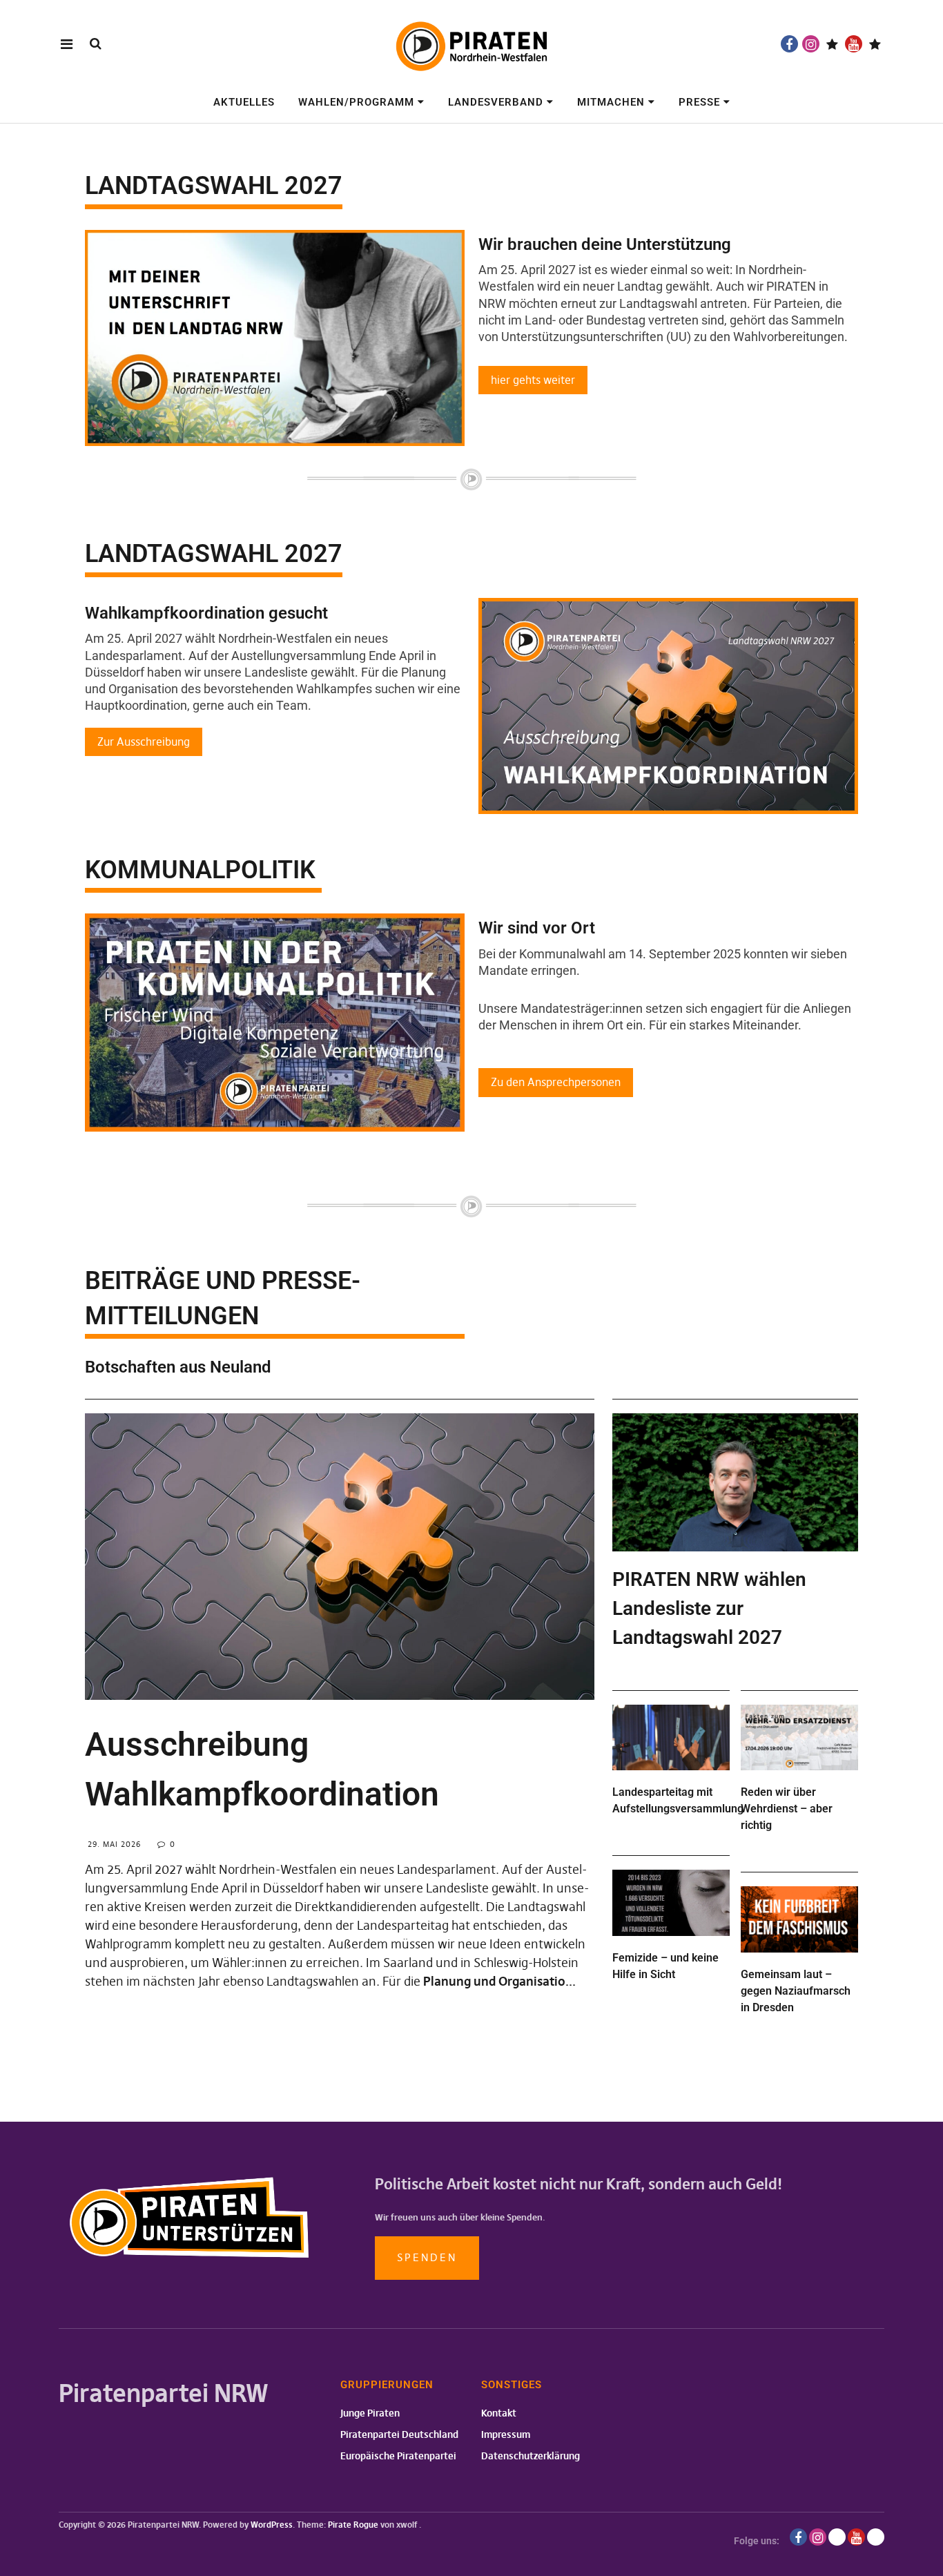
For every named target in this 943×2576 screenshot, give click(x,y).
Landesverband (496, 102)
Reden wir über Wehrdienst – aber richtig (787, 1809)
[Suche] (96, 43)
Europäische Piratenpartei (398, 2456)
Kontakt (499, 2413)
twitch (832, 44)
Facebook (789, 44)
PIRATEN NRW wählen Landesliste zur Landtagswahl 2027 (709, 1608)
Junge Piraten (370, 2413)
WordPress (272, 2525)
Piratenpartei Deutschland (399, 2434)
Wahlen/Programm (356, 102)
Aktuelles (244, 102)
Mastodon (875, 44)
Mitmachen (611, 102)
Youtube (854, 44)
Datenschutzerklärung (531, 2456)
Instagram (811, 44)
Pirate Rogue (353, 2525)
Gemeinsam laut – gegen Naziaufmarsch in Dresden (796, 1991)
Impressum (506, 2434)
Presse (699, 102)
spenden (427, 2257)
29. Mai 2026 (114, 1844)
